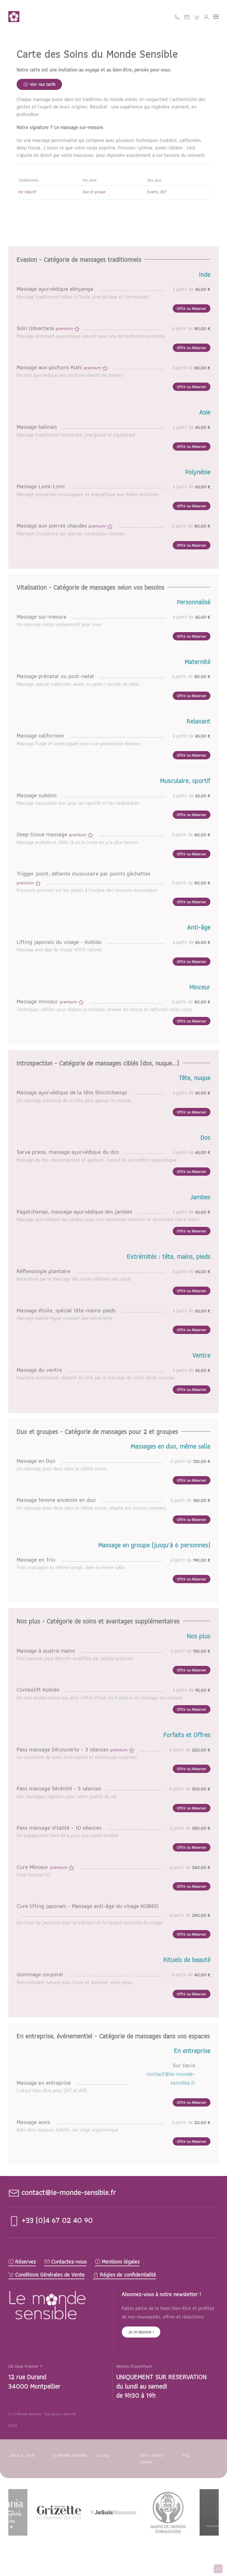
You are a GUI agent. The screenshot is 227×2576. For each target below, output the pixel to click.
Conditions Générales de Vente (50, 2275)
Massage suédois (38, 795)
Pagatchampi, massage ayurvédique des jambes (75, 1212)
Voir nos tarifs (43, 84)
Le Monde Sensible (70, 2455)
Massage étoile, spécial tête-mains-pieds (67, 1310)
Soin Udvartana (45, 328)
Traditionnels (29, 180)
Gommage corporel (41, 1974)
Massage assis (34, 2122)
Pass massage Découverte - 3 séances (73, 1749)
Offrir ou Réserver (192, 308)
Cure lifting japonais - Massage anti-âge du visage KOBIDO (88, 1906)
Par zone (90, 180)
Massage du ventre (40, 1370)
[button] (216, 17)
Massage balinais (38, 427)
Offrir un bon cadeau (151, 2459)
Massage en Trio (37, 1560)
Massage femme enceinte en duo (57, 1500)
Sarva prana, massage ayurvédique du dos (69, 1152)
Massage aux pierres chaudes (62, 525)
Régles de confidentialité (128, 2275)
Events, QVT (157, 192)
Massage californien (41, 735)
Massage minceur (47, 1001)
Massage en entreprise (45, 2083)
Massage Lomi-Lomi (42, 486)
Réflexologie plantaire (44, 1271)
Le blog (103, 2455)
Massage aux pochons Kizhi (60, 367)
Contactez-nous (69, 2262)
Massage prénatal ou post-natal (56, 676)
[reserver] (187, 17)
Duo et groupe (94, 192)
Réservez (26, 2262)
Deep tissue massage (52, 834)
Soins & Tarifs (22, 2455)
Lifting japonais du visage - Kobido (60, 942)
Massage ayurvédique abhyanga (56, 289)
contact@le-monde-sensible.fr (171, 2078)
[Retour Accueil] (15, 17)
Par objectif (27, 192)
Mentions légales (121, 2262)
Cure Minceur (43, 1867)
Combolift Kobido (39, 1690)
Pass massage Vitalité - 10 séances (60, 1828)
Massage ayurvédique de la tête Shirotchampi (73, 1092)
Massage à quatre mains (47, 1651)
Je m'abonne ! (141, 2332)
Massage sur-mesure (42, 616)
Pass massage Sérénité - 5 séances (60, 1788)
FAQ (186, 2455)
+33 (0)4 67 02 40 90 (56, 2220)
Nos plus (154, 180)
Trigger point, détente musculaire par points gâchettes (84, 878)
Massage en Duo (37, 1461)
